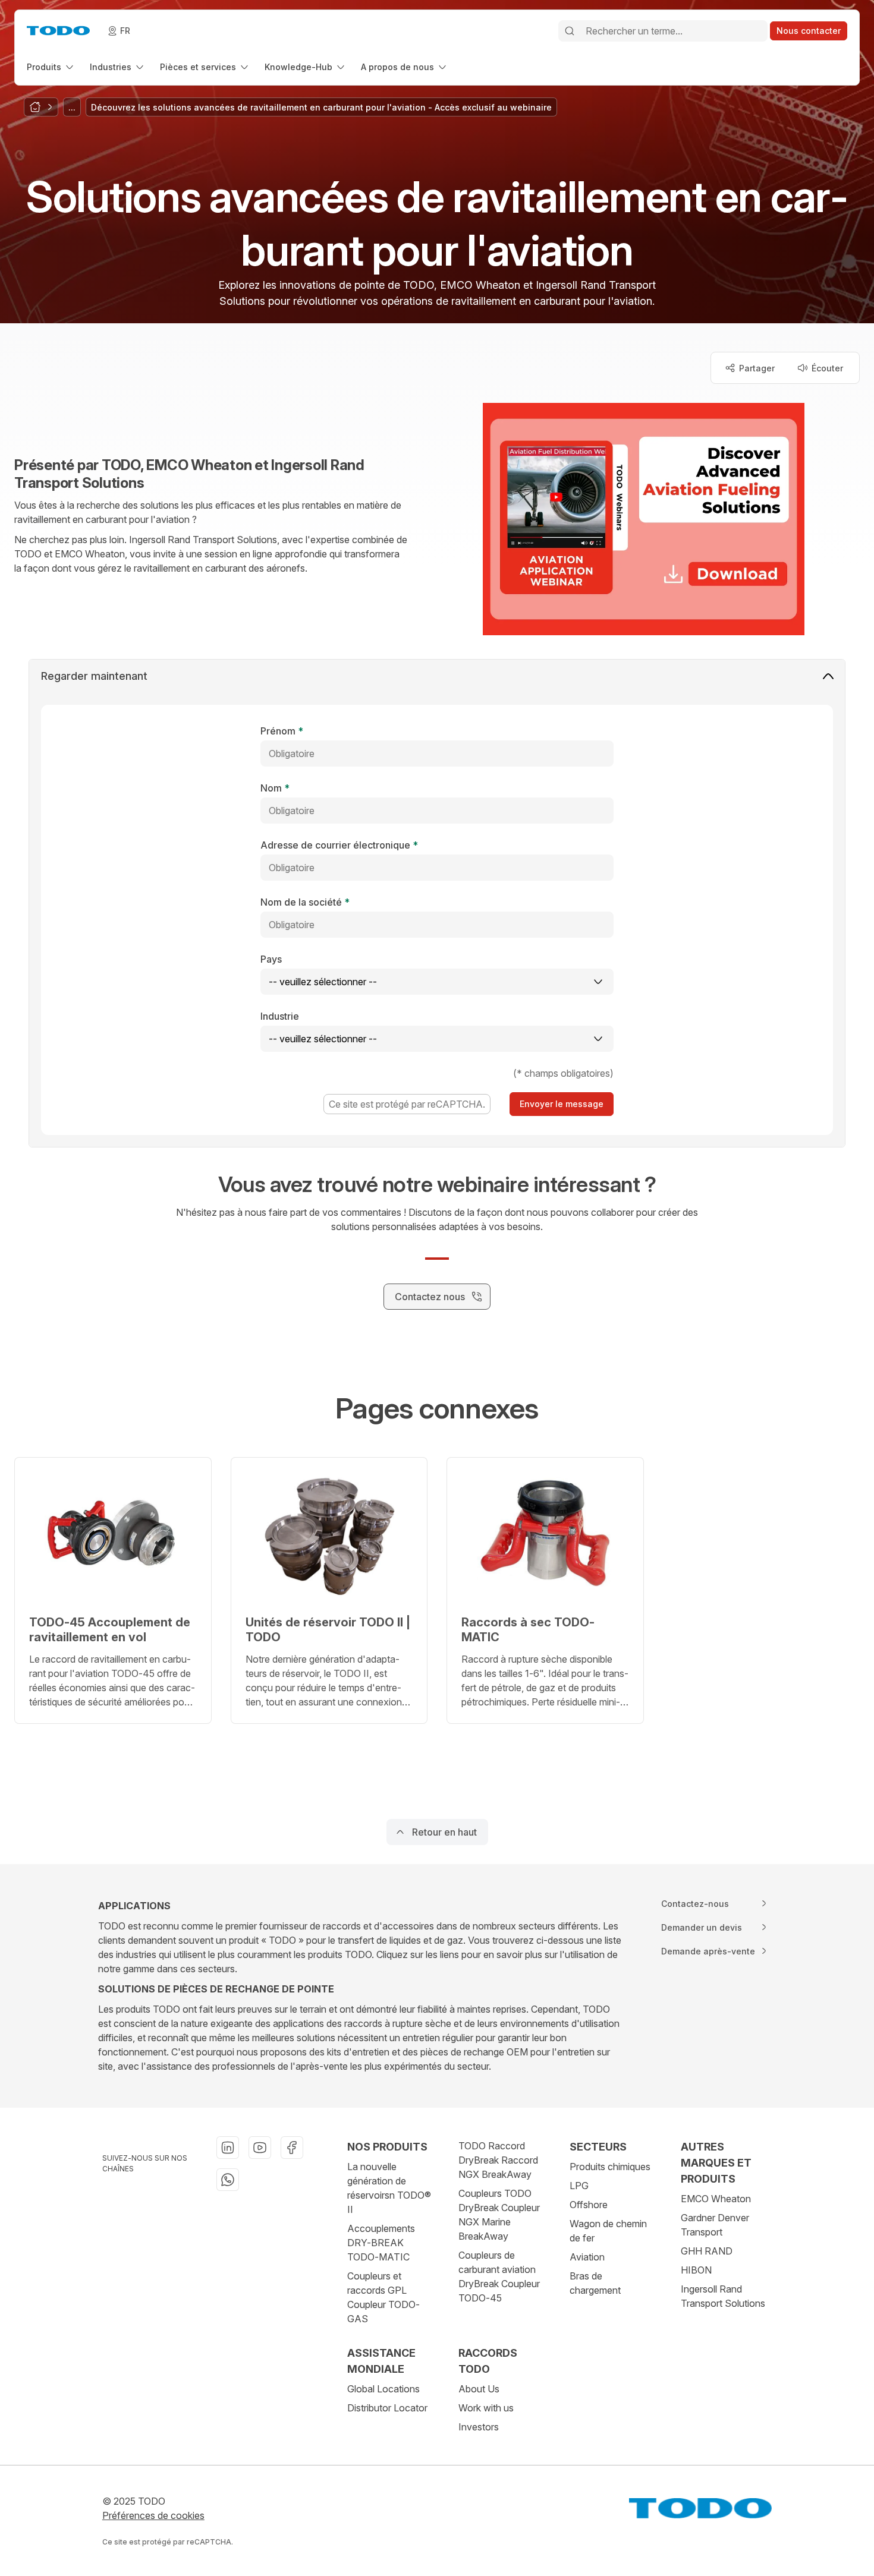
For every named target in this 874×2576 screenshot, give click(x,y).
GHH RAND (707, 2251)
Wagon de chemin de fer (608, 2231)
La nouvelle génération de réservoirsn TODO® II (389, 2188)
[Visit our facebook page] (292, 2148)
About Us (479, 2389)
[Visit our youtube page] (260, 2148)
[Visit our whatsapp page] (228, 2180)
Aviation (587, 2257)
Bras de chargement (595, 2283)
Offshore (589, 2205)
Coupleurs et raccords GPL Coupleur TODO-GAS (383, 2297)
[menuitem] (51, 67)
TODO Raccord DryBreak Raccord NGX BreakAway (498, 2160)
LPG (579, 2186)
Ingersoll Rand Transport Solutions (723, 2296)
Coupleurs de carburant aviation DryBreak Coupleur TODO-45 (499, 2277)
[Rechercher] (570, 31)
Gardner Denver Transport (715, 2225)
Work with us (486, 2408)
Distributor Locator (387, 2408)
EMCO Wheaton (716, 2199)
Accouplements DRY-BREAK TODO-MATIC (381, 2243)
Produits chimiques (610, 2167)
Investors (479, 2427)
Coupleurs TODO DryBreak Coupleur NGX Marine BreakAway (499, 2215)
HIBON (696, 2270)
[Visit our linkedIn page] (228, 2148)
